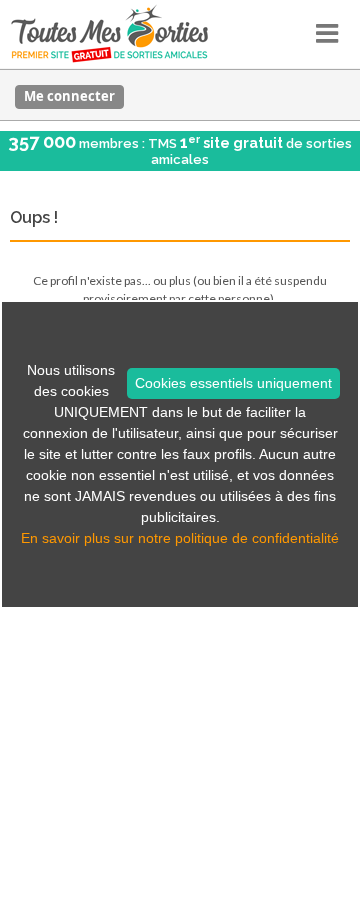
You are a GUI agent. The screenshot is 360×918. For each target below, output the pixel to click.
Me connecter (69, 96)
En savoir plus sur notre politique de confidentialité (180, 538)
